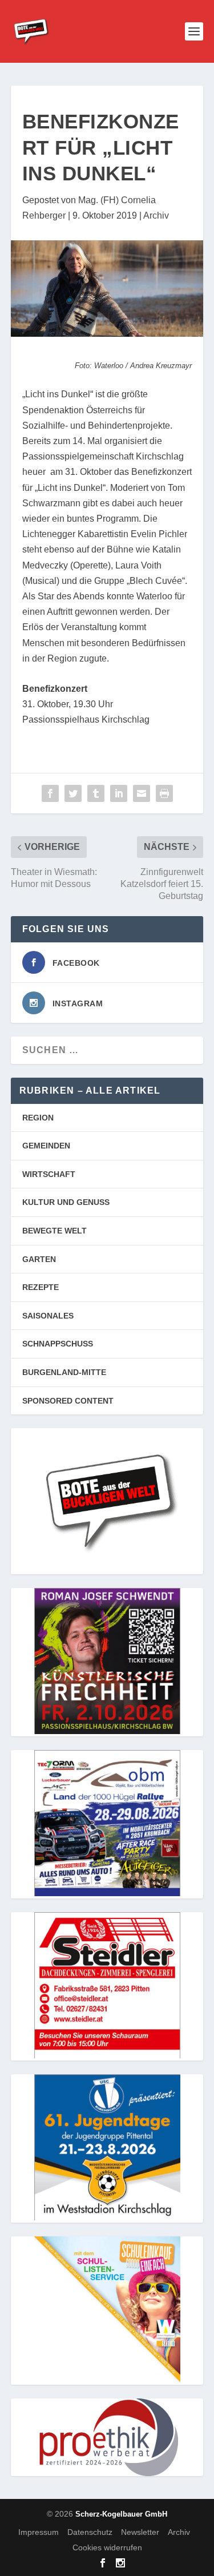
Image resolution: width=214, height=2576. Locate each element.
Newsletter (140, 2532)
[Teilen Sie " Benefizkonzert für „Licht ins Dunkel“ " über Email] (142, 793)
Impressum (39, 2532)
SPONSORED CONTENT (68, 1401)
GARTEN (39, 1259)
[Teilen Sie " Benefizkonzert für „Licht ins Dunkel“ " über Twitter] (73, 793)
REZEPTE (41, 1287)
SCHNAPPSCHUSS (58, 1344)
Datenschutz (90, 2532)
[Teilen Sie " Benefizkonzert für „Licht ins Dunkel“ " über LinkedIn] (119, 793)
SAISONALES (48, 1316)
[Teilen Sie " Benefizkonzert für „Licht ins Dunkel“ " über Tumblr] (96, 793)
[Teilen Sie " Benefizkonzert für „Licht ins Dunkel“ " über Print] (164, 793)
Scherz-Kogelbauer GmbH (121, 2514)
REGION (38, 1118)
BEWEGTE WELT (54, 1231)
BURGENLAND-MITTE (64, 1372)
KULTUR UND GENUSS (66, 1202)
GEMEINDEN (46, 1146)
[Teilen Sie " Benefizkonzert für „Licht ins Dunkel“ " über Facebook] (50, 793)
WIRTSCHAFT (49, 1174)
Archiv (156, 215)
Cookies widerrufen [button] (107, 2547)
